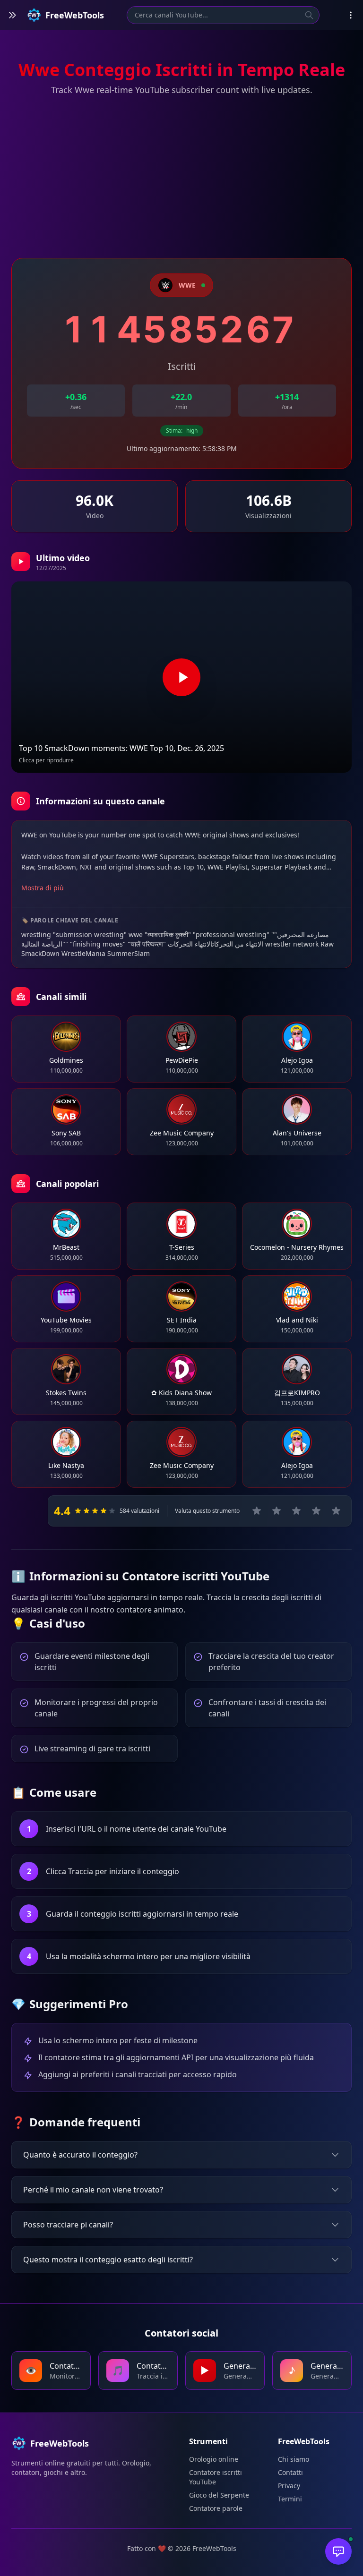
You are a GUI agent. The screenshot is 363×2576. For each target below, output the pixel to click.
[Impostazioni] (351, 15)
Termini (290, 2499)
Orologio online (214, 2459)
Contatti (290, 2472)
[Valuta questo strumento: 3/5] (296, 1511)
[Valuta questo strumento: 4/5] (316, 1511)
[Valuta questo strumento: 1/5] (257, 1511)
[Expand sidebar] (12, 15)
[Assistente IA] (338, 2551)
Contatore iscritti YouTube (216, 2477)
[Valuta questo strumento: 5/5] (336, 1511)
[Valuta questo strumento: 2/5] (277, 1511)
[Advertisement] (181, 178)
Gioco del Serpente (219, 2495)
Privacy (289, 2486)
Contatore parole (216, 2508)
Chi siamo (294, 2459)
